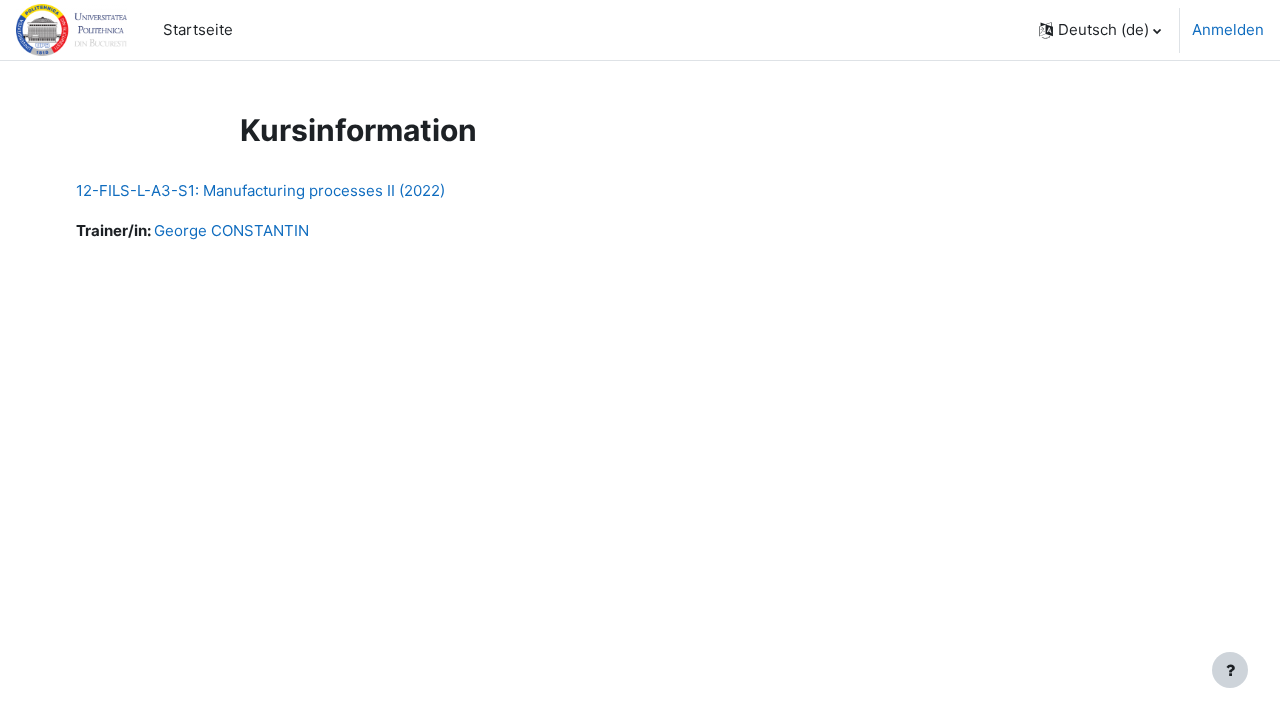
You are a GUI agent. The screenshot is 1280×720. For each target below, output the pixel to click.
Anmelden (1228, 29)
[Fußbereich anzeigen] (1230, 670)
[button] (1100, 30)
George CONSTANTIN (231, 230)
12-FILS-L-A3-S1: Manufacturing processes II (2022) (260, 190)
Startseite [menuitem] (198, 29)
